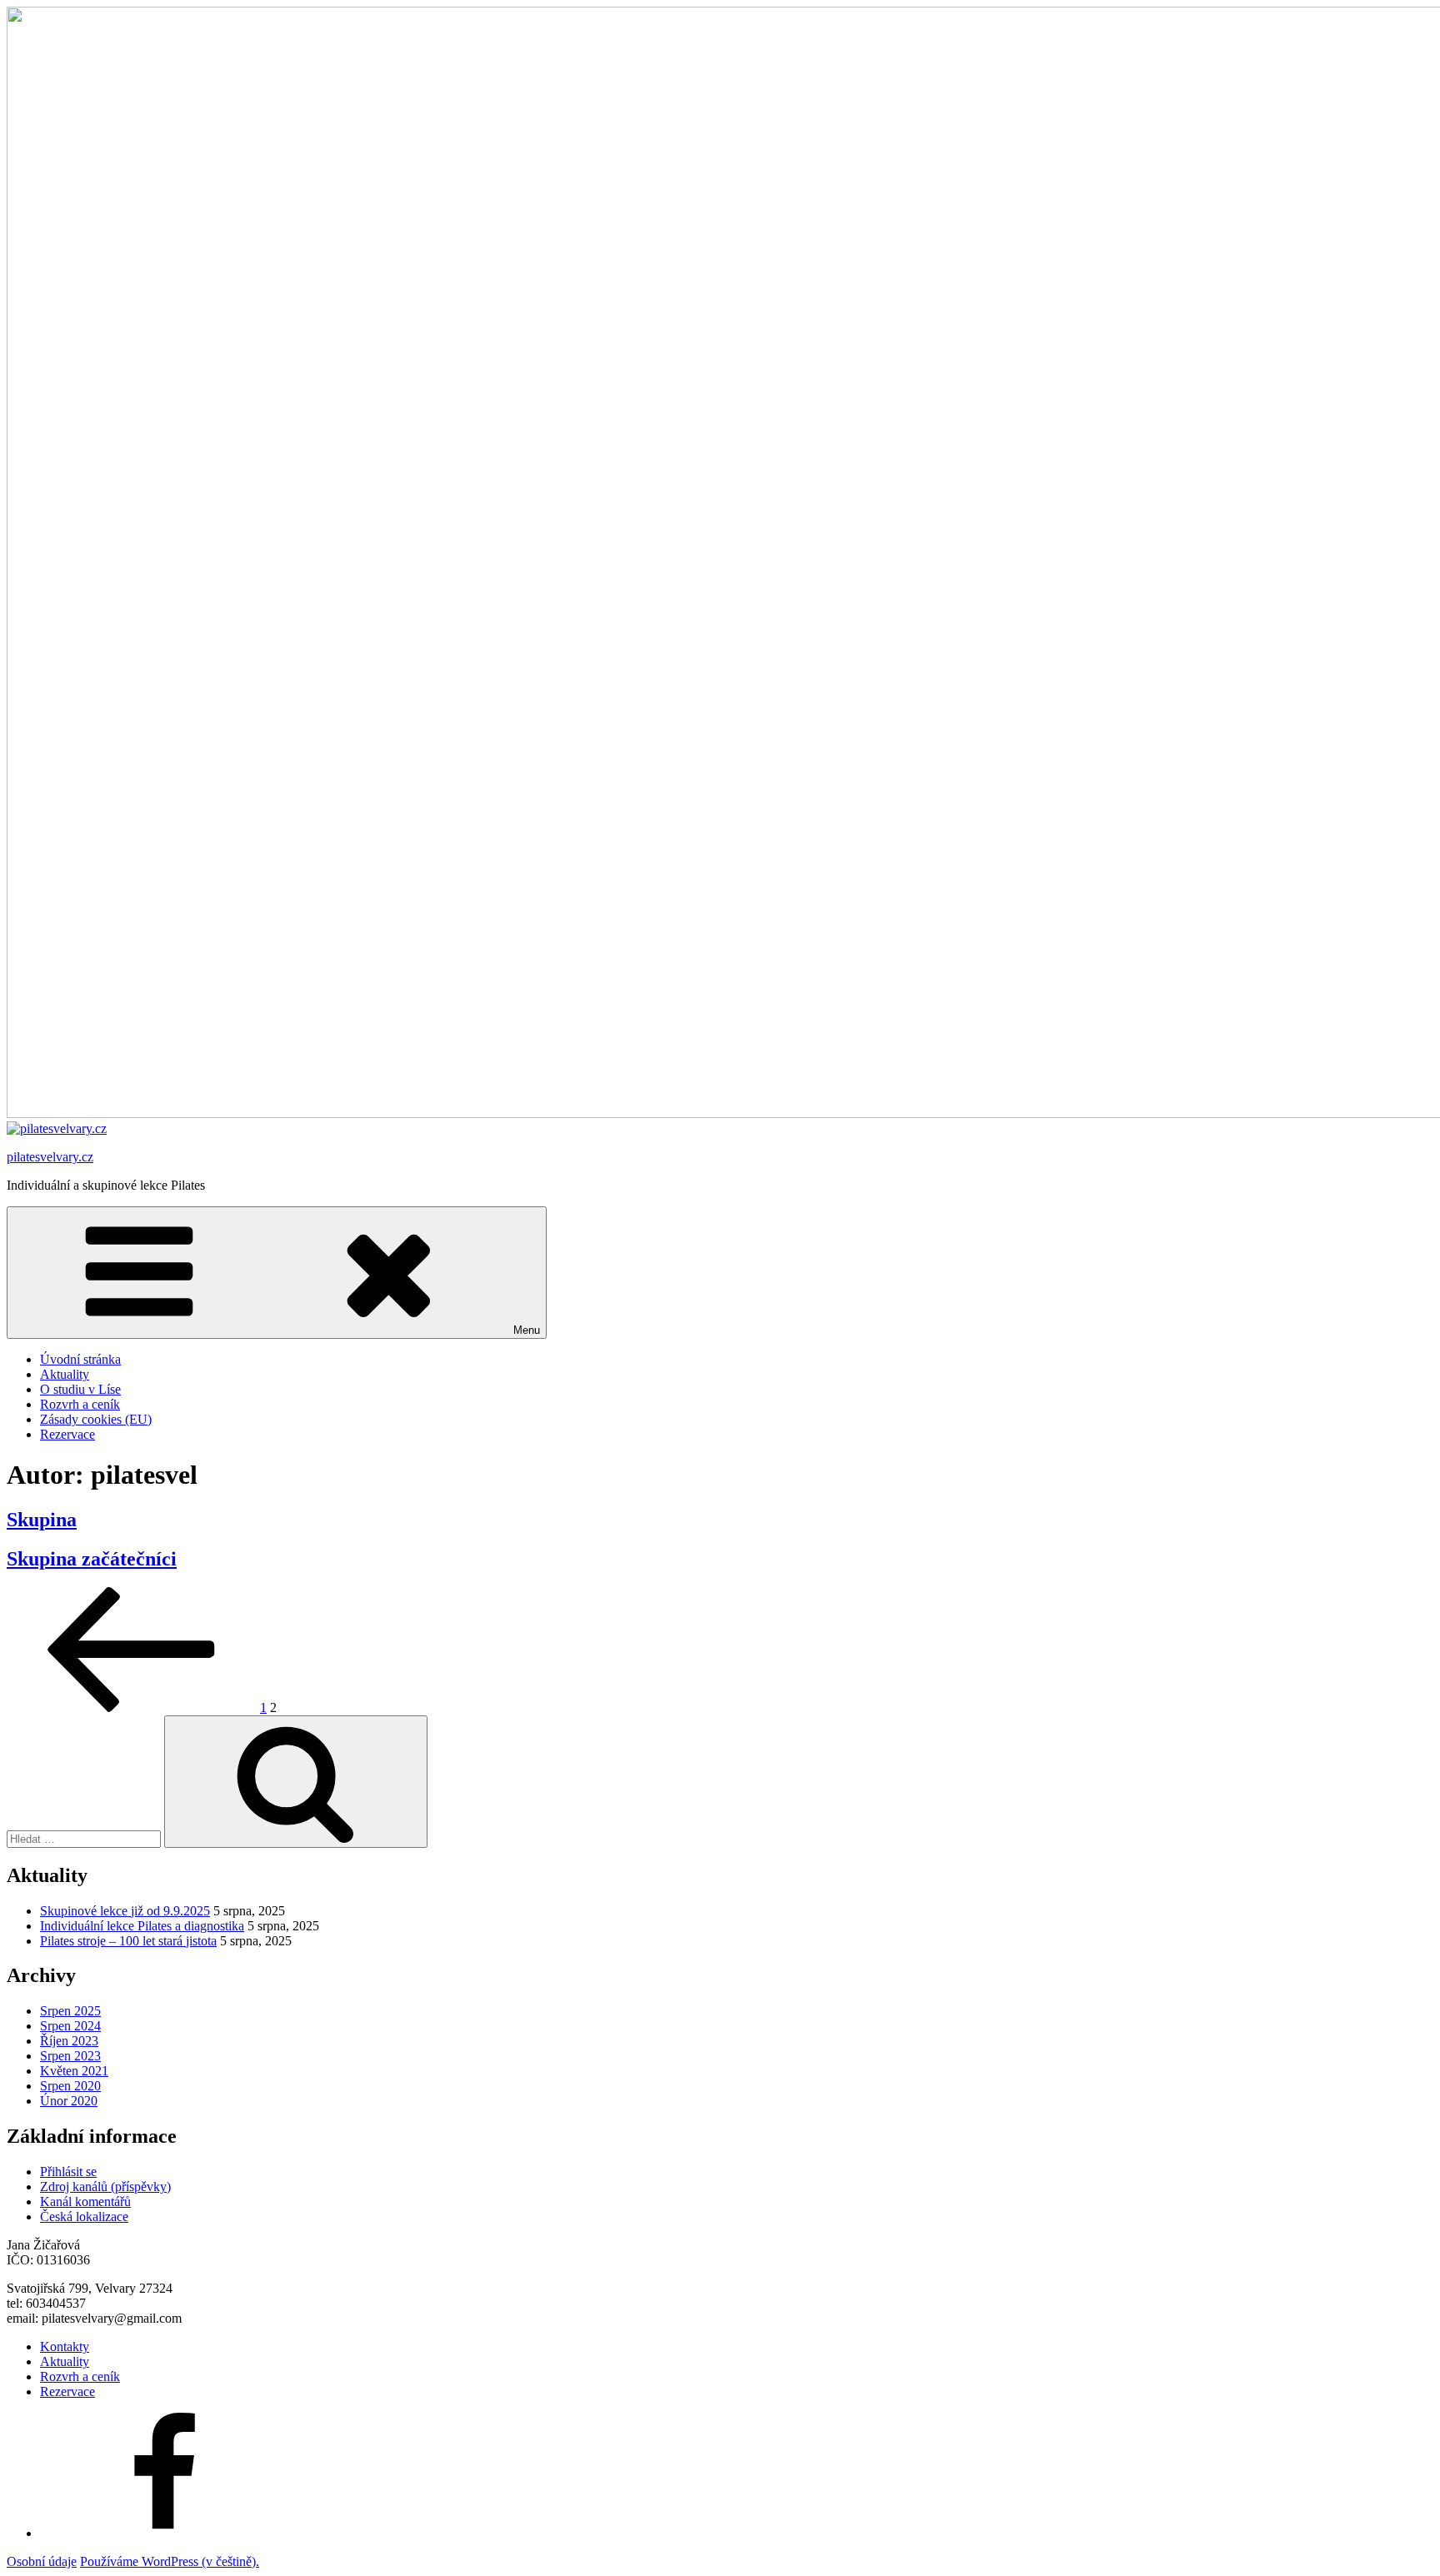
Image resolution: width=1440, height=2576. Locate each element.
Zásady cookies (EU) (96, 1419)
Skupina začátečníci (92, 1559)
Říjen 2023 (69, 2041)
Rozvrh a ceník (80, 1404)
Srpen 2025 (70, 2011)
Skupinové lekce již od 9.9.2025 (125, 1911)
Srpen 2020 (70, 2086)
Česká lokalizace (84, 2217)
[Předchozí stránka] (132, 1707)
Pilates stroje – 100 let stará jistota (128, 1941)
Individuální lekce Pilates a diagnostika (142, 1926)
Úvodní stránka (80, 1359)
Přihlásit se (68, 2172)
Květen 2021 (74, 2071)
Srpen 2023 (70, 2056)
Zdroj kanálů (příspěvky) (105, 2187)
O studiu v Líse (80, 1389)
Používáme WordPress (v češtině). (170, 2561)
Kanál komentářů (85, 2202)
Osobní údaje (42, 2561)
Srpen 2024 (70, 2026)
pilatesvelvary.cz (50, 1157)
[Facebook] (165, 2533)
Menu (527, 1330)
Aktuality (65, 1374)
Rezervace (67, 1434)
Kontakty (65, 2346)
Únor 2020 (69, 2101)
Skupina (42, 1520)
